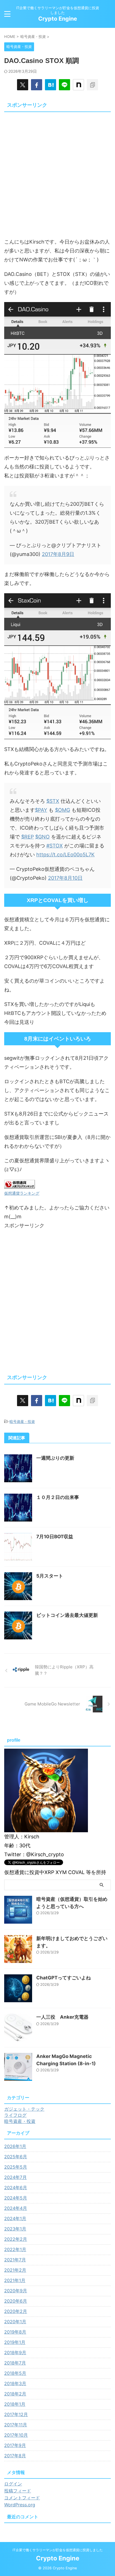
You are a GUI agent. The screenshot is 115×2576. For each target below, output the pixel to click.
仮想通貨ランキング (22, 1193)
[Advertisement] (57, 172)
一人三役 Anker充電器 (62, 2017)
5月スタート (50, 1576)
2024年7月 (15, 2177)
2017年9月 (15, 2445)
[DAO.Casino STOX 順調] (51, 85)
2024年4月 (16, 2208)
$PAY (41, 810)
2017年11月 (16, 2425)
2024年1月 (15, 2218)
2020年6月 (16, 2301)
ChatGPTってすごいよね (64, 1978)
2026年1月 (15, 2146)
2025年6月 (16, 2157)
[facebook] (37, 85)
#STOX (55, 846)
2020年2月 (16, 2311)
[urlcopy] (92, 85)
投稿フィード (18, 2491)
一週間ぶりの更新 (55, 1458)
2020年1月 (15, 2322)
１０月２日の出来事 (58, 1497)
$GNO (42, 837)
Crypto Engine (58, 19)
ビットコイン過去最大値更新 (67, 1615)
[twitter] (23, 85)
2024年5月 (16, 2198)
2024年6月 (16, 2188)
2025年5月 (16, 2167)
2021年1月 (15, 2280)
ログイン (13, 2484)
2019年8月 (15, 2332)
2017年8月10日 (65, 878)
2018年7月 (15, 2363)
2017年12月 (16, 2414)
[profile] (46, 1829)
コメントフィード (22, 2498)
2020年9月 (16, 2291)
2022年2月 (16, 2239)
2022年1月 (15, 2249)
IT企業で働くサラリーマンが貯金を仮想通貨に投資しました (58, 2550)
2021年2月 (15, 2270)
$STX (53, 801)
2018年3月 (15, 2383)
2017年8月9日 (58, 554)
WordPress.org (20, 2505)
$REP (27, 837)
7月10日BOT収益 (55, 1537)
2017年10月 (16, 2435)
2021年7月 (15, 2260)
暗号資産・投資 (22, 1421)
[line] (64, 85)
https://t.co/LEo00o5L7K (65, 855)
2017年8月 (15, 2456)
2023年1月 (15, 2229)
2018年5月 (15, 2373)
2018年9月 (15, 2353)
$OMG (63, 810)
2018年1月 (15, 2404)
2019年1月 (15, 2342)
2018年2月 (15, 2394)
